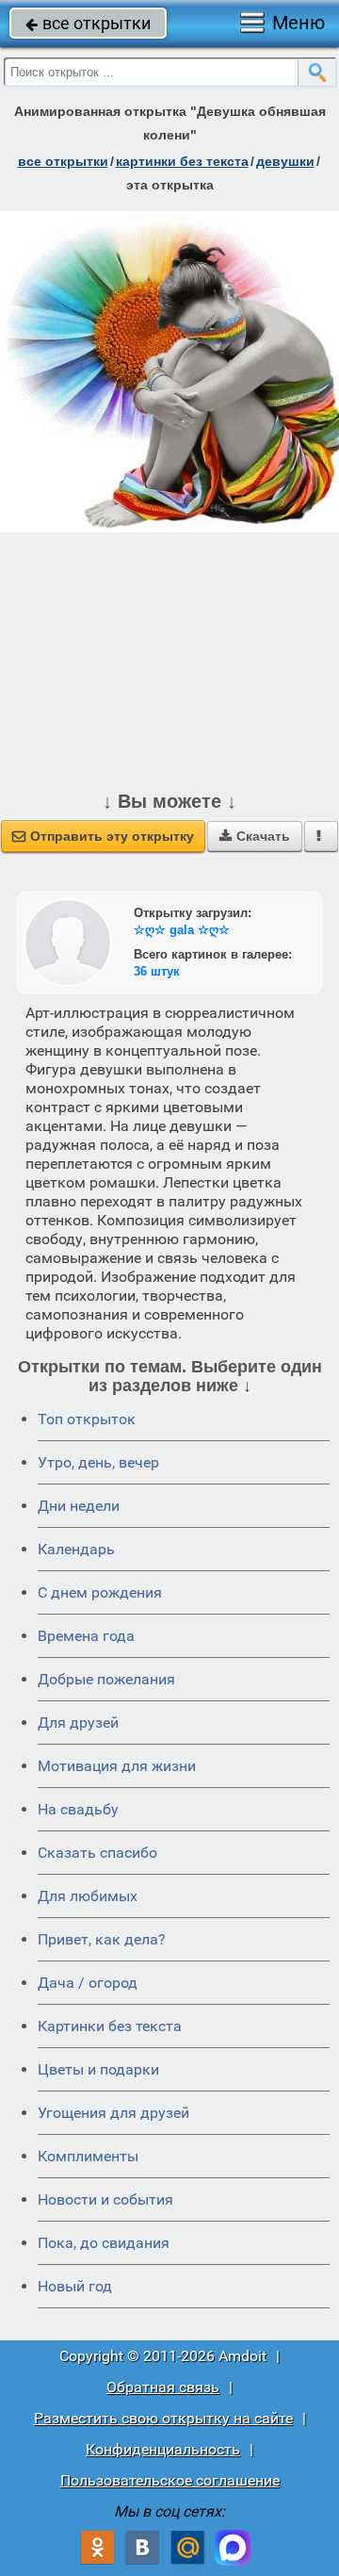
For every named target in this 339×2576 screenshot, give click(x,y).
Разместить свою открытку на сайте (163, 2418)
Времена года (86, 1636)
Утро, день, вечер (98, 1462)
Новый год (75, 2286)
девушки (285, 161)
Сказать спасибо (97, 1853)
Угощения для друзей (113, 2113)
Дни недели (79, 1506)
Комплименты (88, 2156)
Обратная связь (163, 2387)
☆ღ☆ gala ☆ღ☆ (182, 930)
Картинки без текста (110, 2026)
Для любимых (88, 1896)
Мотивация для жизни (117, 1766)
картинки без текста (182, 161)
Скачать (255, 836)
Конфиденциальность (163, 2449)
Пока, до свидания (104, 2243)
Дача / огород (88, 1983)
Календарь (76, 1549)
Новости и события (105, 2199)
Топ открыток (87, 1419)
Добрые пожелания (106, 1679)
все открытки (88, 23)
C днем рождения (100, 1592)
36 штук (157, 971)
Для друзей (78, 1723)
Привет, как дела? (102, 1939)
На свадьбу (78, 1809)
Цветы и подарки (98, 2069)
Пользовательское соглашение (170, 2480)
